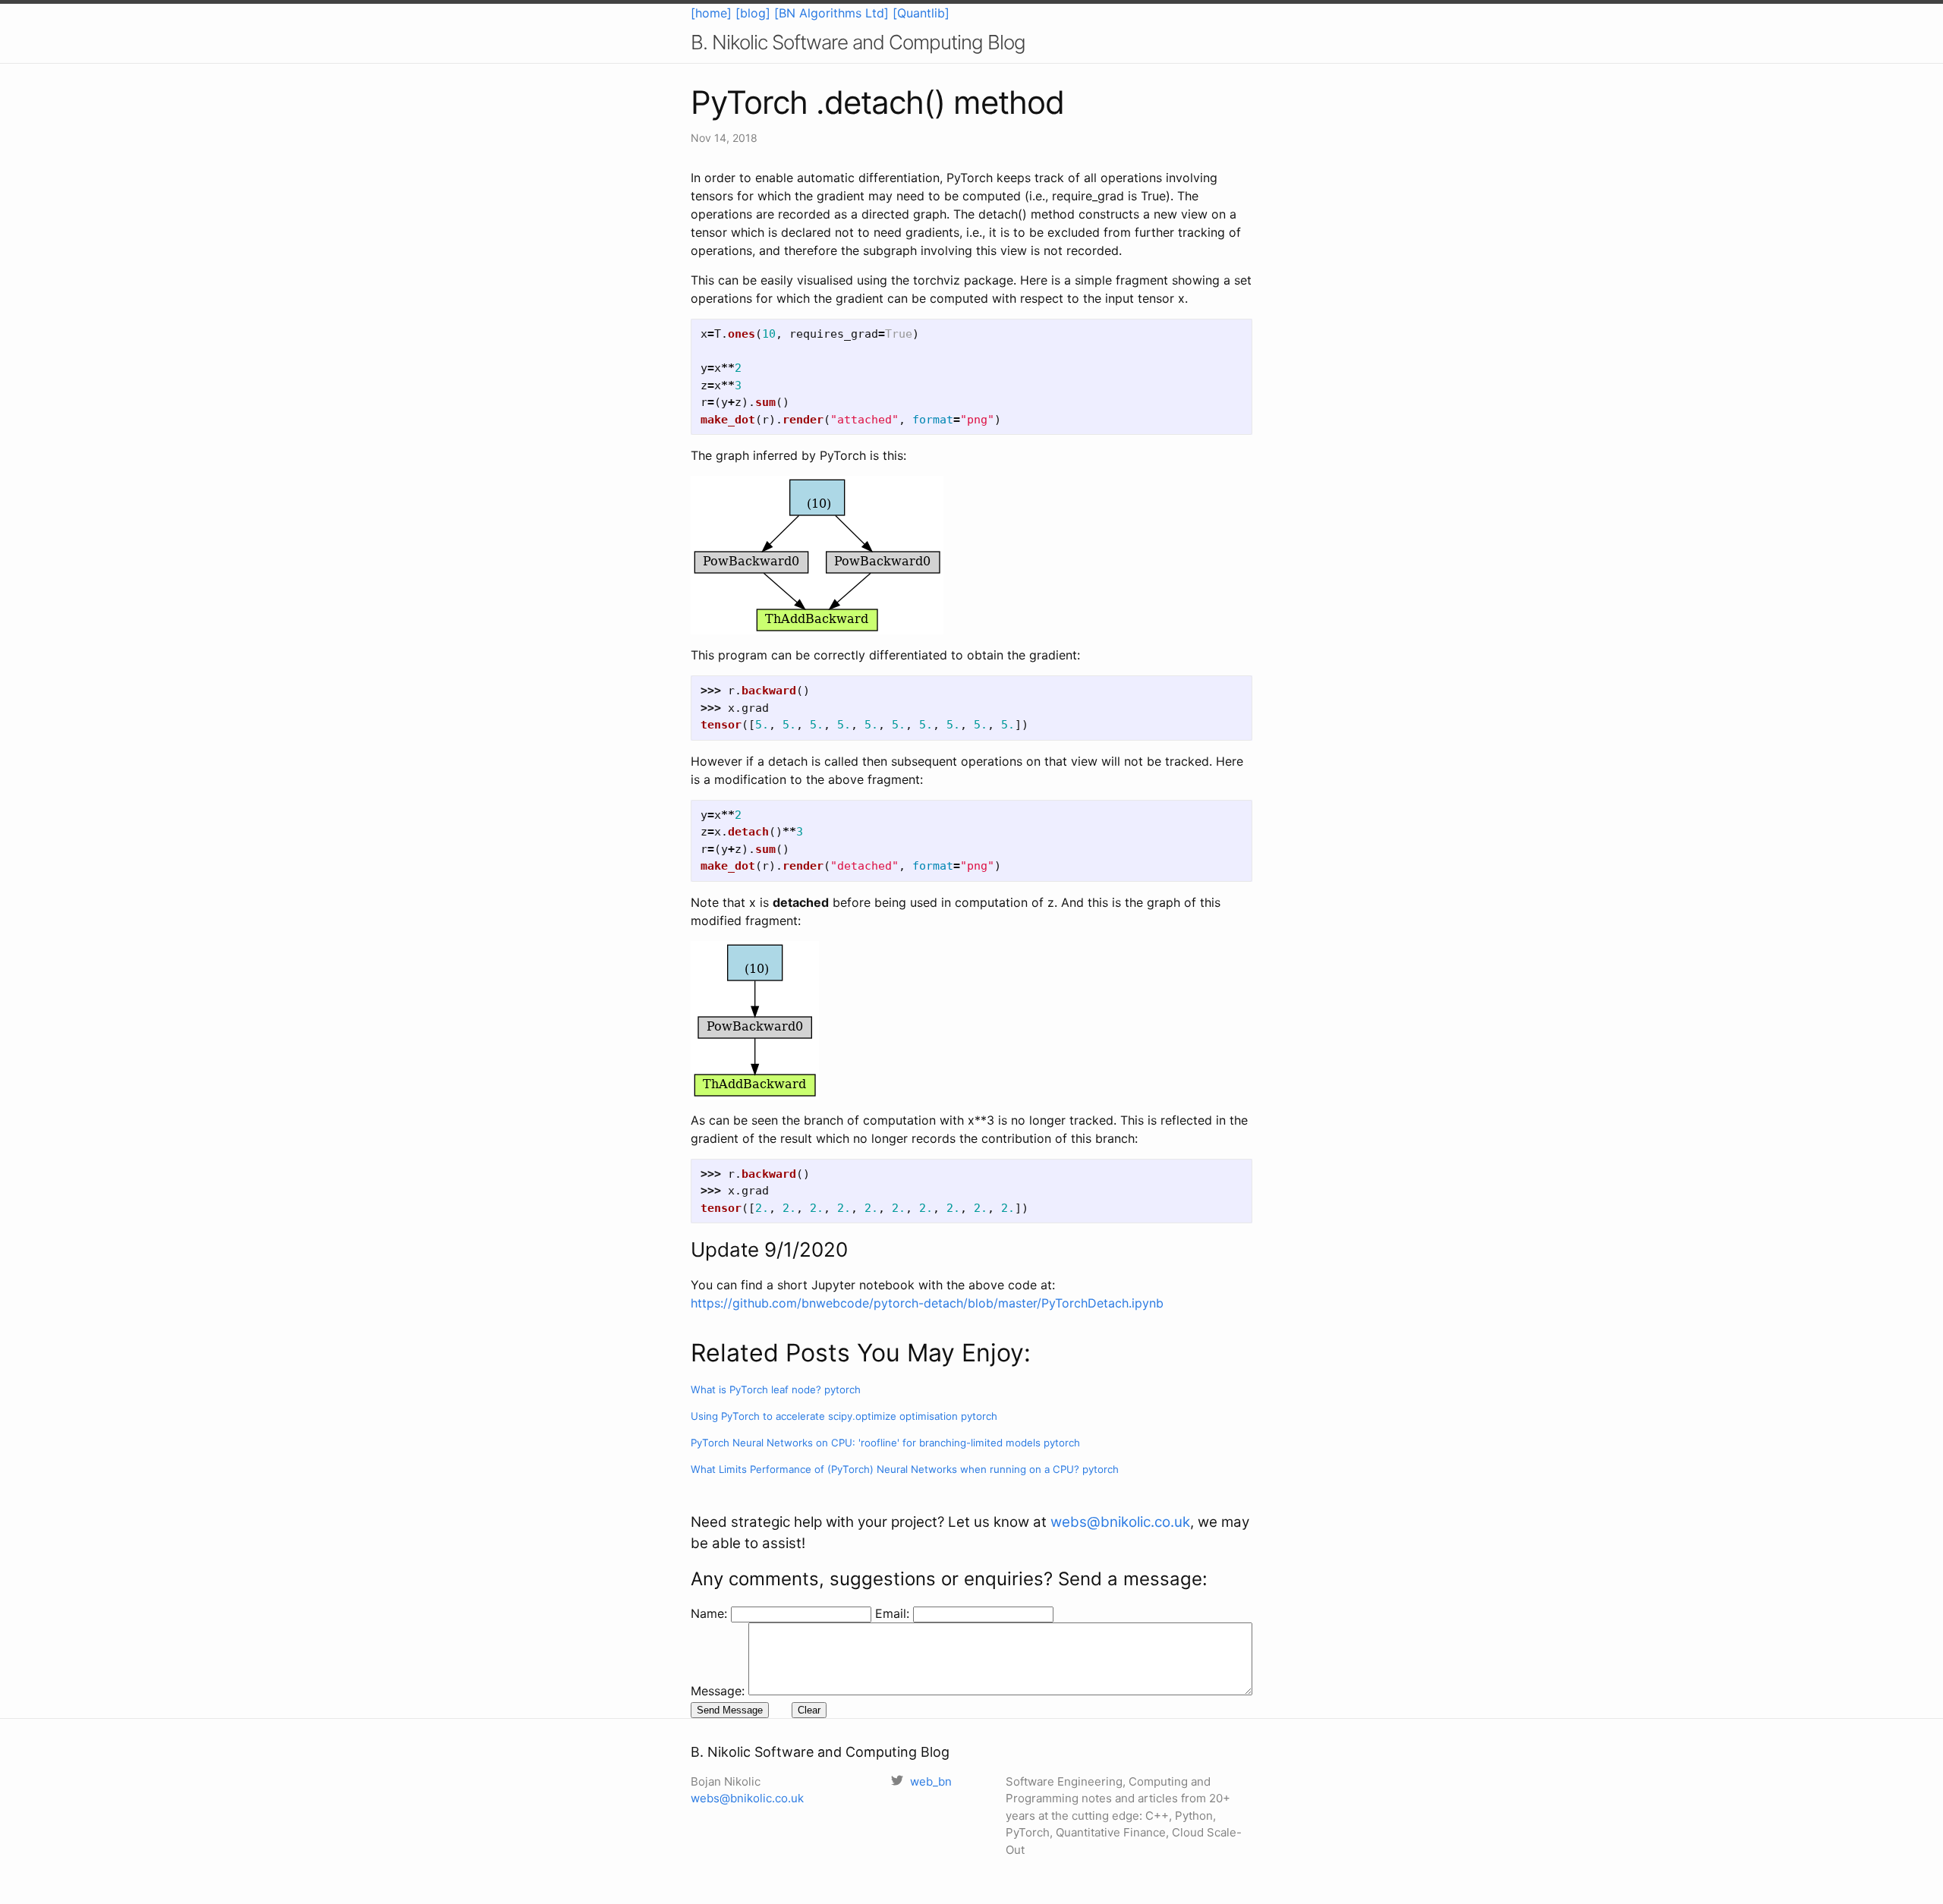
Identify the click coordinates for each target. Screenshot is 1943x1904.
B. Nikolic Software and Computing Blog (858, 42)
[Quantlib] (921, 13)
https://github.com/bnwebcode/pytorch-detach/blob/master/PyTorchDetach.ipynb (927, 1303)
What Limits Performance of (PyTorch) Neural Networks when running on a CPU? (905, 1469)
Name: (711, 1613)
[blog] (753, 13)
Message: (718, 1691)
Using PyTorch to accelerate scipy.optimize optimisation (844, 1416)
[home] (711, 13)
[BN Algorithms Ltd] (831, 13)
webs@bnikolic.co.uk (1120, 1522)
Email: (894, 1613)
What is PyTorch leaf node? (776, 1389)
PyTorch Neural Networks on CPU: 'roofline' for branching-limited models (885, 1443)
